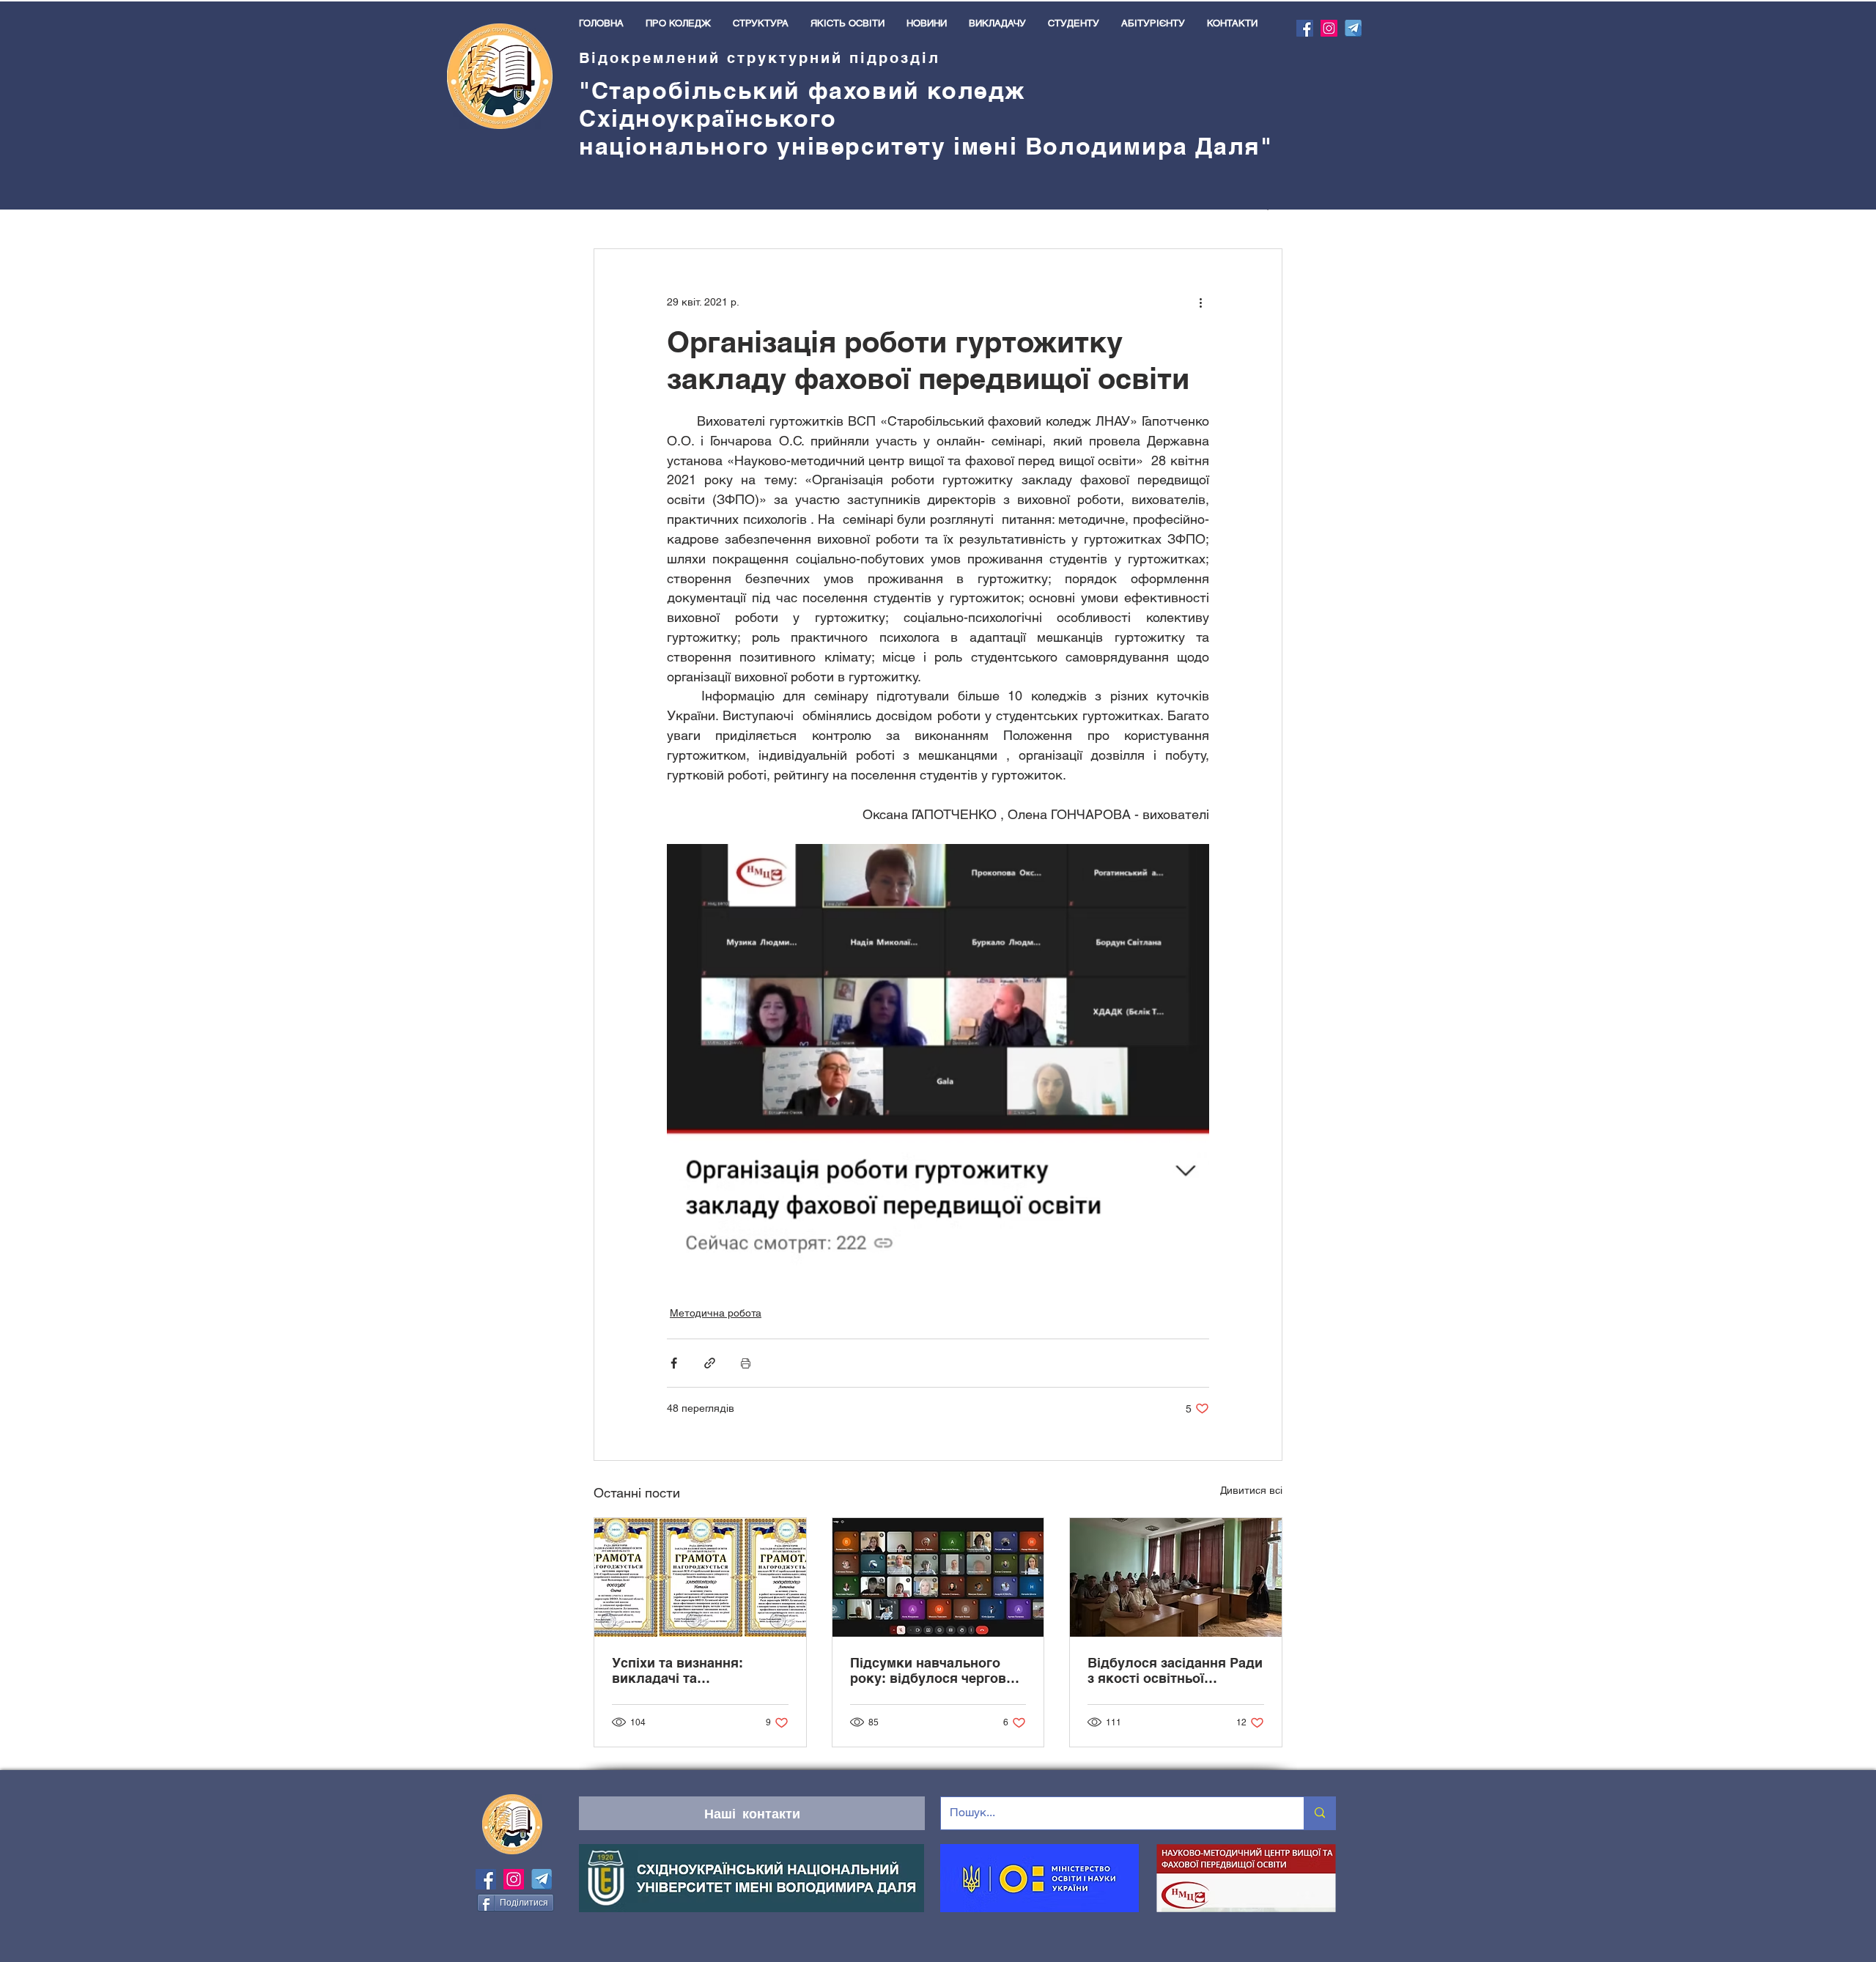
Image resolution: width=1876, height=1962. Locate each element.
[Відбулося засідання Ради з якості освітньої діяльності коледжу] (1176, 1577)
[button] (678, 23)
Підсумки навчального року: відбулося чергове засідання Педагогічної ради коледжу (932, 1670)
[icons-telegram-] (1353, 28)
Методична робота (716, 1313)
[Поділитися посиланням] (710, 1363)
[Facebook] (1305, 28)
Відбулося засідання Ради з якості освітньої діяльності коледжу (1175, 1670)
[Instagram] (1329, 28)
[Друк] (746, 1363)
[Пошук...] (1319, 1813)
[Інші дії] (1200, 302)
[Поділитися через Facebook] (674, 1363)
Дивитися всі (1251, 1490)
